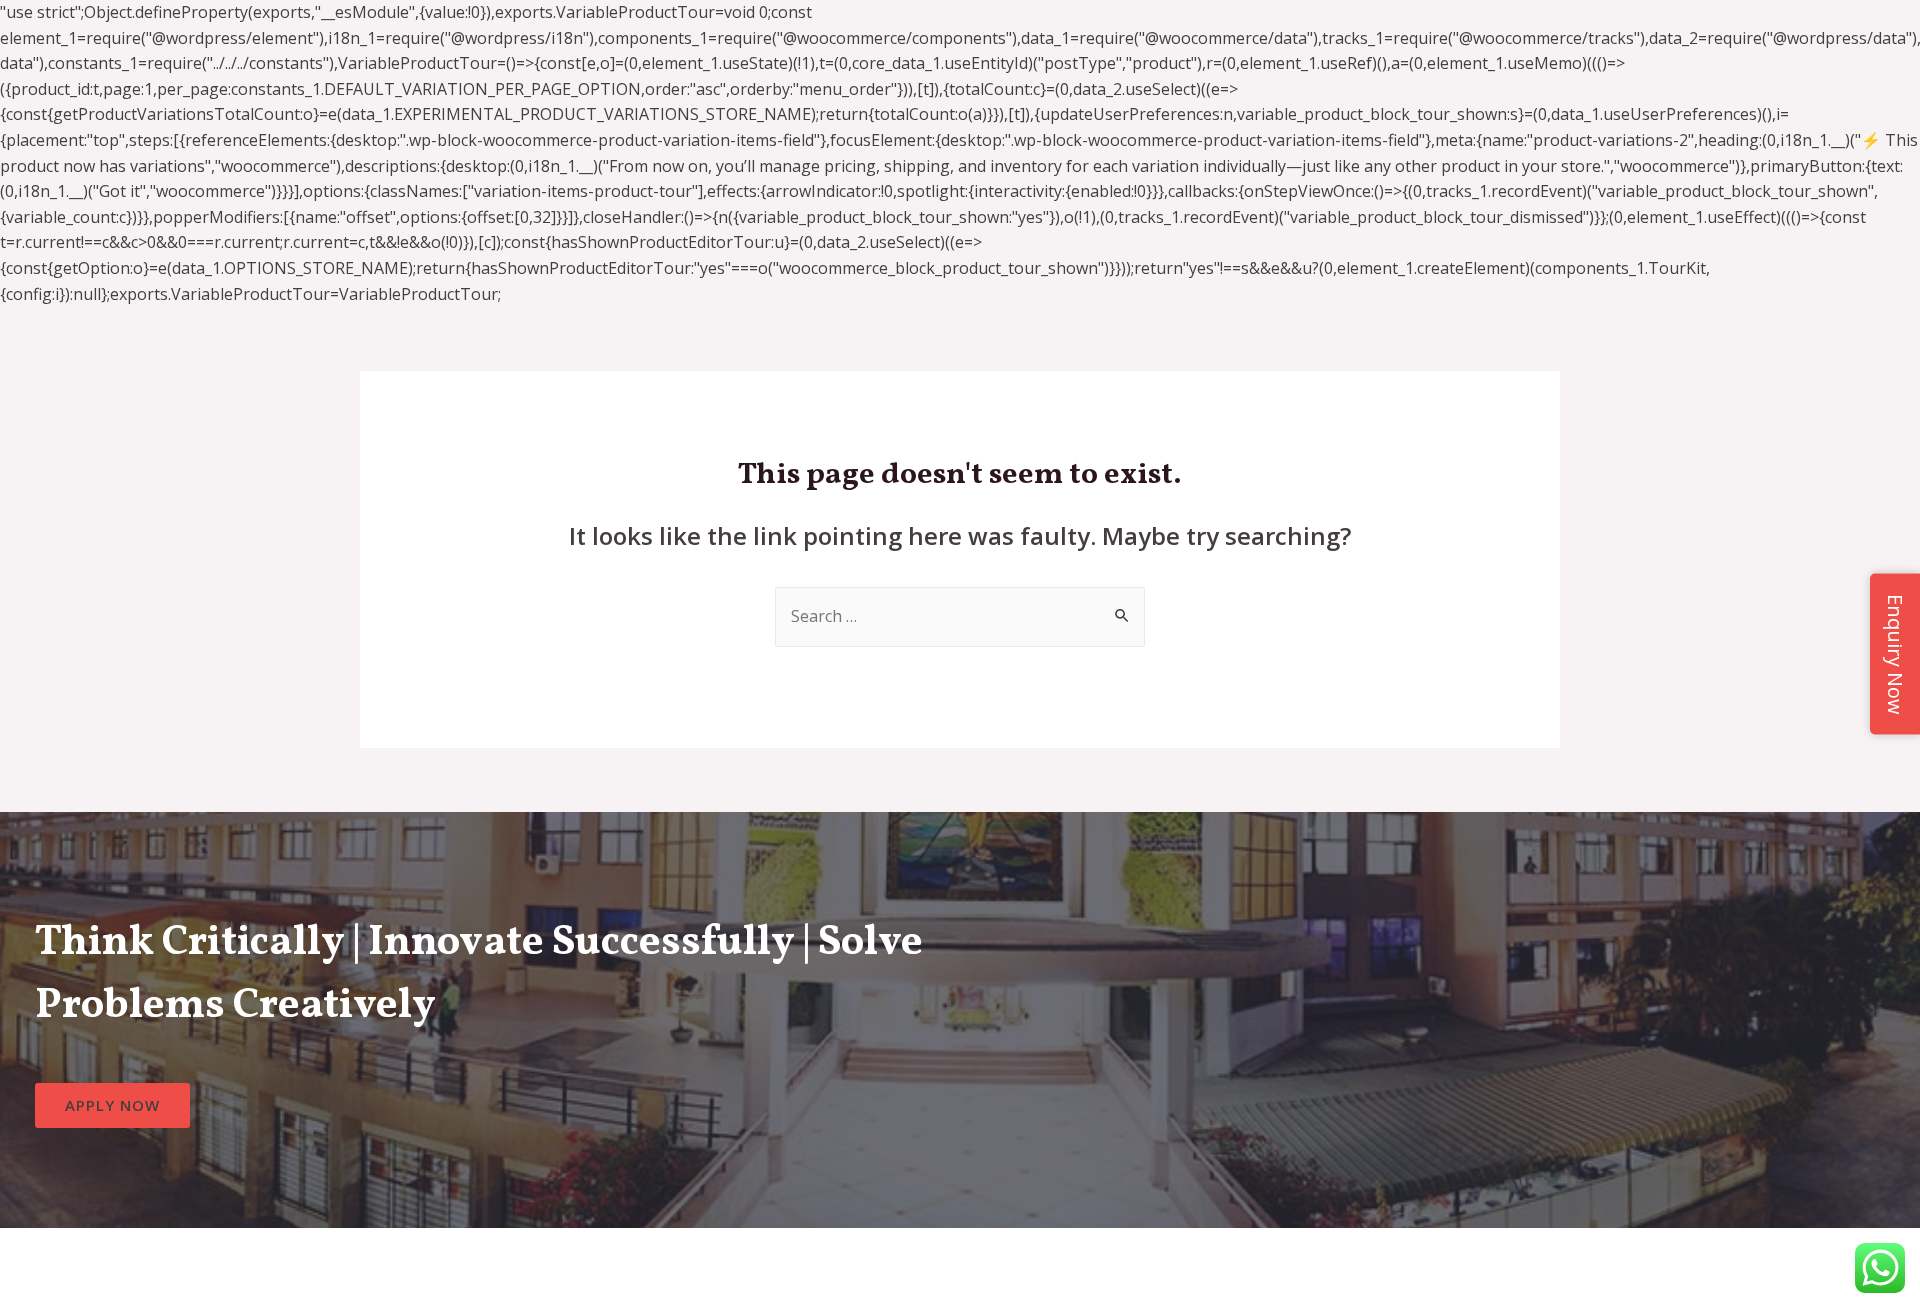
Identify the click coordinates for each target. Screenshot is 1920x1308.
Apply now (112, 1105)
